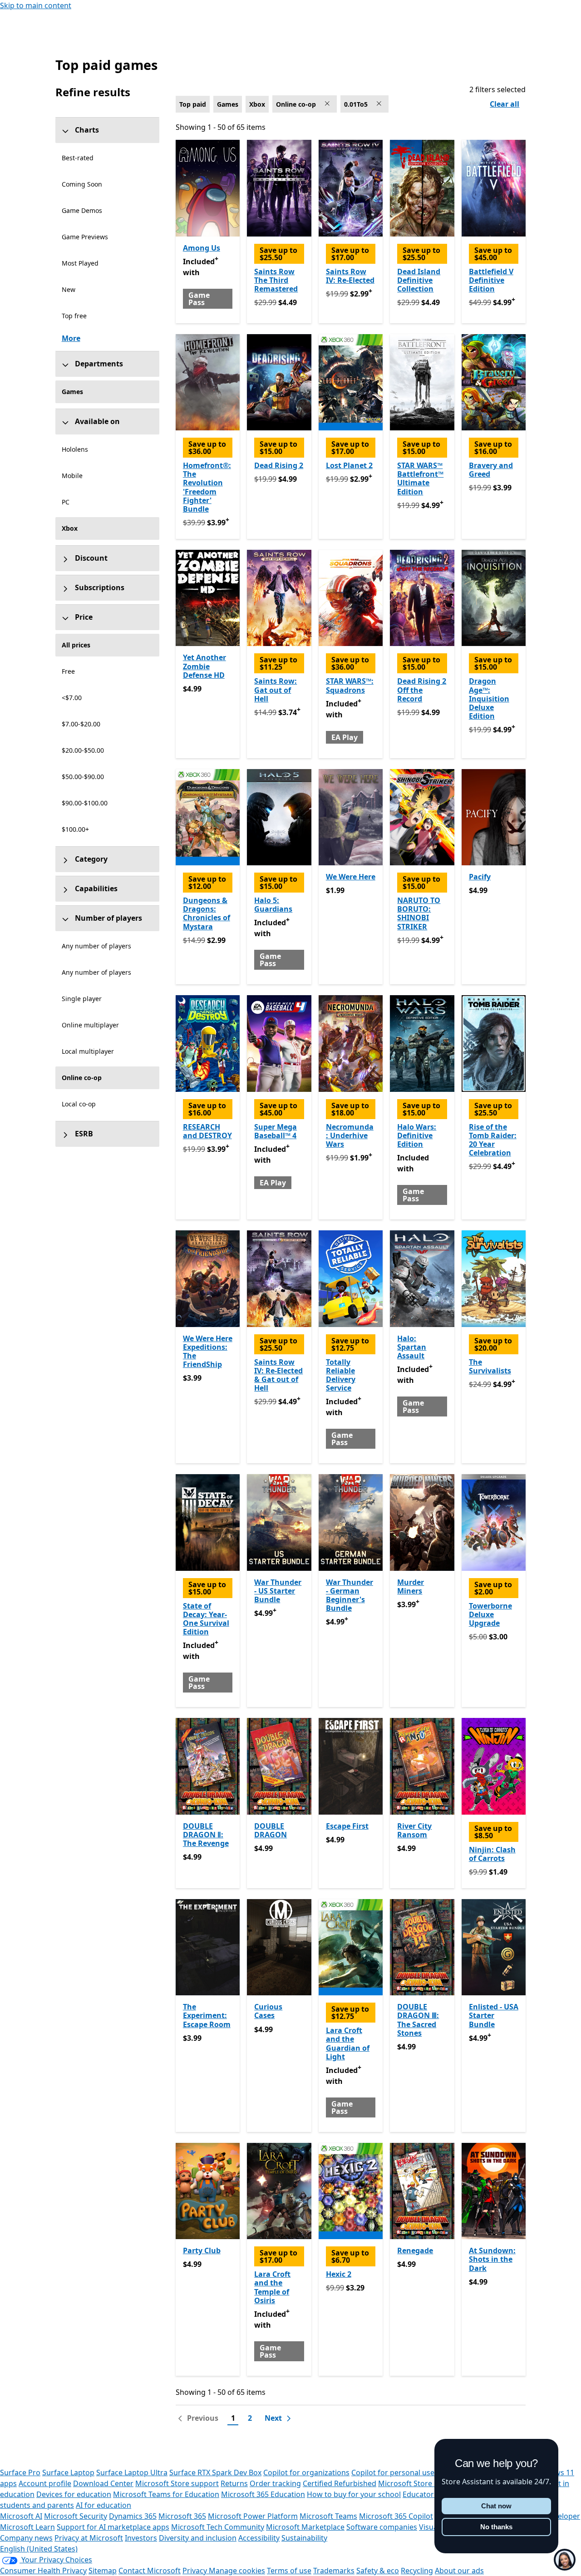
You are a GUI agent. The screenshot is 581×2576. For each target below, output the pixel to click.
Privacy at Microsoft (89, 2538)
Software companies (382, 2527)
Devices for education (74, 2494)
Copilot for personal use (393, 2472)
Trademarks (334, 2571)
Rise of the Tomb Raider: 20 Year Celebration (493, 1140)
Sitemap (103, 2571)
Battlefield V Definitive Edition (491, 280)
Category (91, 859)
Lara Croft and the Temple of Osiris (272, 2287)
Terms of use (289, 2571)
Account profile (45, 2483)
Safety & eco (378, 2571)
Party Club (202, 2250)
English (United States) (39, 2549)
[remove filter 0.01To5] (380, 104)
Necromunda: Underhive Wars (350, 1135)
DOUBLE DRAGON (271, 1830)
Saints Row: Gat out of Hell (276, 690)
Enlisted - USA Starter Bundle (494, 2015)
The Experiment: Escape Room (207, 2015)
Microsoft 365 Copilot (396, 2516)
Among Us (202, 248)
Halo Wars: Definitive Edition (417, 1135)
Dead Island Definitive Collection (419, 280)
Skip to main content (36, 5)
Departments (99, 364)
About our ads (459, 2571)
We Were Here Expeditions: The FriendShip (208, 1352)
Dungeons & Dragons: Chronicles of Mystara (207, 913)
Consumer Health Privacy (43, 2571)
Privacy (196, 2571)
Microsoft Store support (177, 2483)
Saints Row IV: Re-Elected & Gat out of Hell (278, 1375)
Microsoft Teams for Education (166, 2494)
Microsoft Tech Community (218, 2527)
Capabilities (96, 888)
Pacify (480, 877)
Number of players (108, 918)
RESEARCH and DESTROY (207, 1131)
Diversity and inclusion (198, 2538)
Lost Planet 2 (349, 465)
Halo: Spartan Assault (412, 1347)
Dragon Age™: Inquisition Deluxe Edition (489, 698)
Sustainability (304, 2538)
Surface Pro (20, 2472)
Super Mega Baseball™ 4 (276, 1131)
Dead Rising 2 (279, 465)
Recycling (417, 2571)
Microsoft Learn (27, 2527)
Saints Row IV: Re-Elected (350, 276)
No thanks (496, 2527)
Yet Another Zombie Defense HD (204, 666)
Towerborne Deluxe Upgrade (490, 1614)
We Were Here (351, 877)
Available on (97, 421)
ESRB (84, 1134)
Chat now (496, 2506)
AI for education (103, 2505)
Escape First (347, 1826)
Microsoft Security (76, 2516)
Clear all (505, 104)
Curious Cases (268, 2011)
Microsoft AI (21, 2516)
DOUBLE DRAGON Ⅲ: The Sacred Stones (418, 2020)
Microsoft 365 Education (263, 2494)
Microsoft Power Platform (253, 2516)
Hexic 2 (339, 2274)
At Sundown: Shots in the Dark (492, 2259)
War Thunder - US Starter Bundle (278, 1591)
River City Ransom (414, 1830)
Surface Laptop (68, 2472)
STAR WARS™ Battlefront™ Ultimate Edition (420, 479)
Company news (26, 2538)
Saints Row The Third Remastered (276, 280)
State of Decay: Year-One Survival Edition (206, 1619)
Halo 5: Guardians (273, 905)
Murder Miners (411, 1587)
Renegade (415, 2250)
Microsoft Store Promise (420, 2483)
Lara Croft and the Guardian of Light (348, 2043)
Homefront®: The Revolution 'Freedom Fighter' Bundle (207, 487)
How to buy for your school (354, 2494)
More (71, 338)
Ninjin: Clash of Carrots (492, 1854)
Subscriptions (100, 587)
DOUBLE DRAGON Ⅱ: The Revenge (206, 1835)
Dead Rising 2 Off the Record (422, 690)
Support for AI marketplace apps (113, 2527)
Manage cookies (237, 2571)
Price (84, 617)
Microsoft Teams (328, 2516)
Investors (141, 2538)
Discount (91, 558)
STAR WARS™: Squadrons (350, 685)
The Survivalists (490, 1366)
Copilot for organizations (306, 2472)
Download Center (103, 2483)
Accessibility (259, 2538)
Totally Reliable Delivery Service (341, 1375)
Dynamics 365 (133, 2516)
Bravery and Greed (491, 470)
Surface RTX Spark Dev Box (215, 2472)
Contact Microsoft (150, 2571)
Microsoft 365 (182, 2516)
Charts (87, 130)
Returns (234, 2483)
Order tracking (275, 2483)
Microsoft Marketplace (305, 2527)
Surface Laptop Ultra (132, 2472)
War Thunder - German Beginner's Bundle (350, 1595)
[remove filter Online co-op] (328, 104)
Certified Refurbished (340, 2483)
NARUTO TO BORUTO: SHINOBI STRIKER (419, 913)
